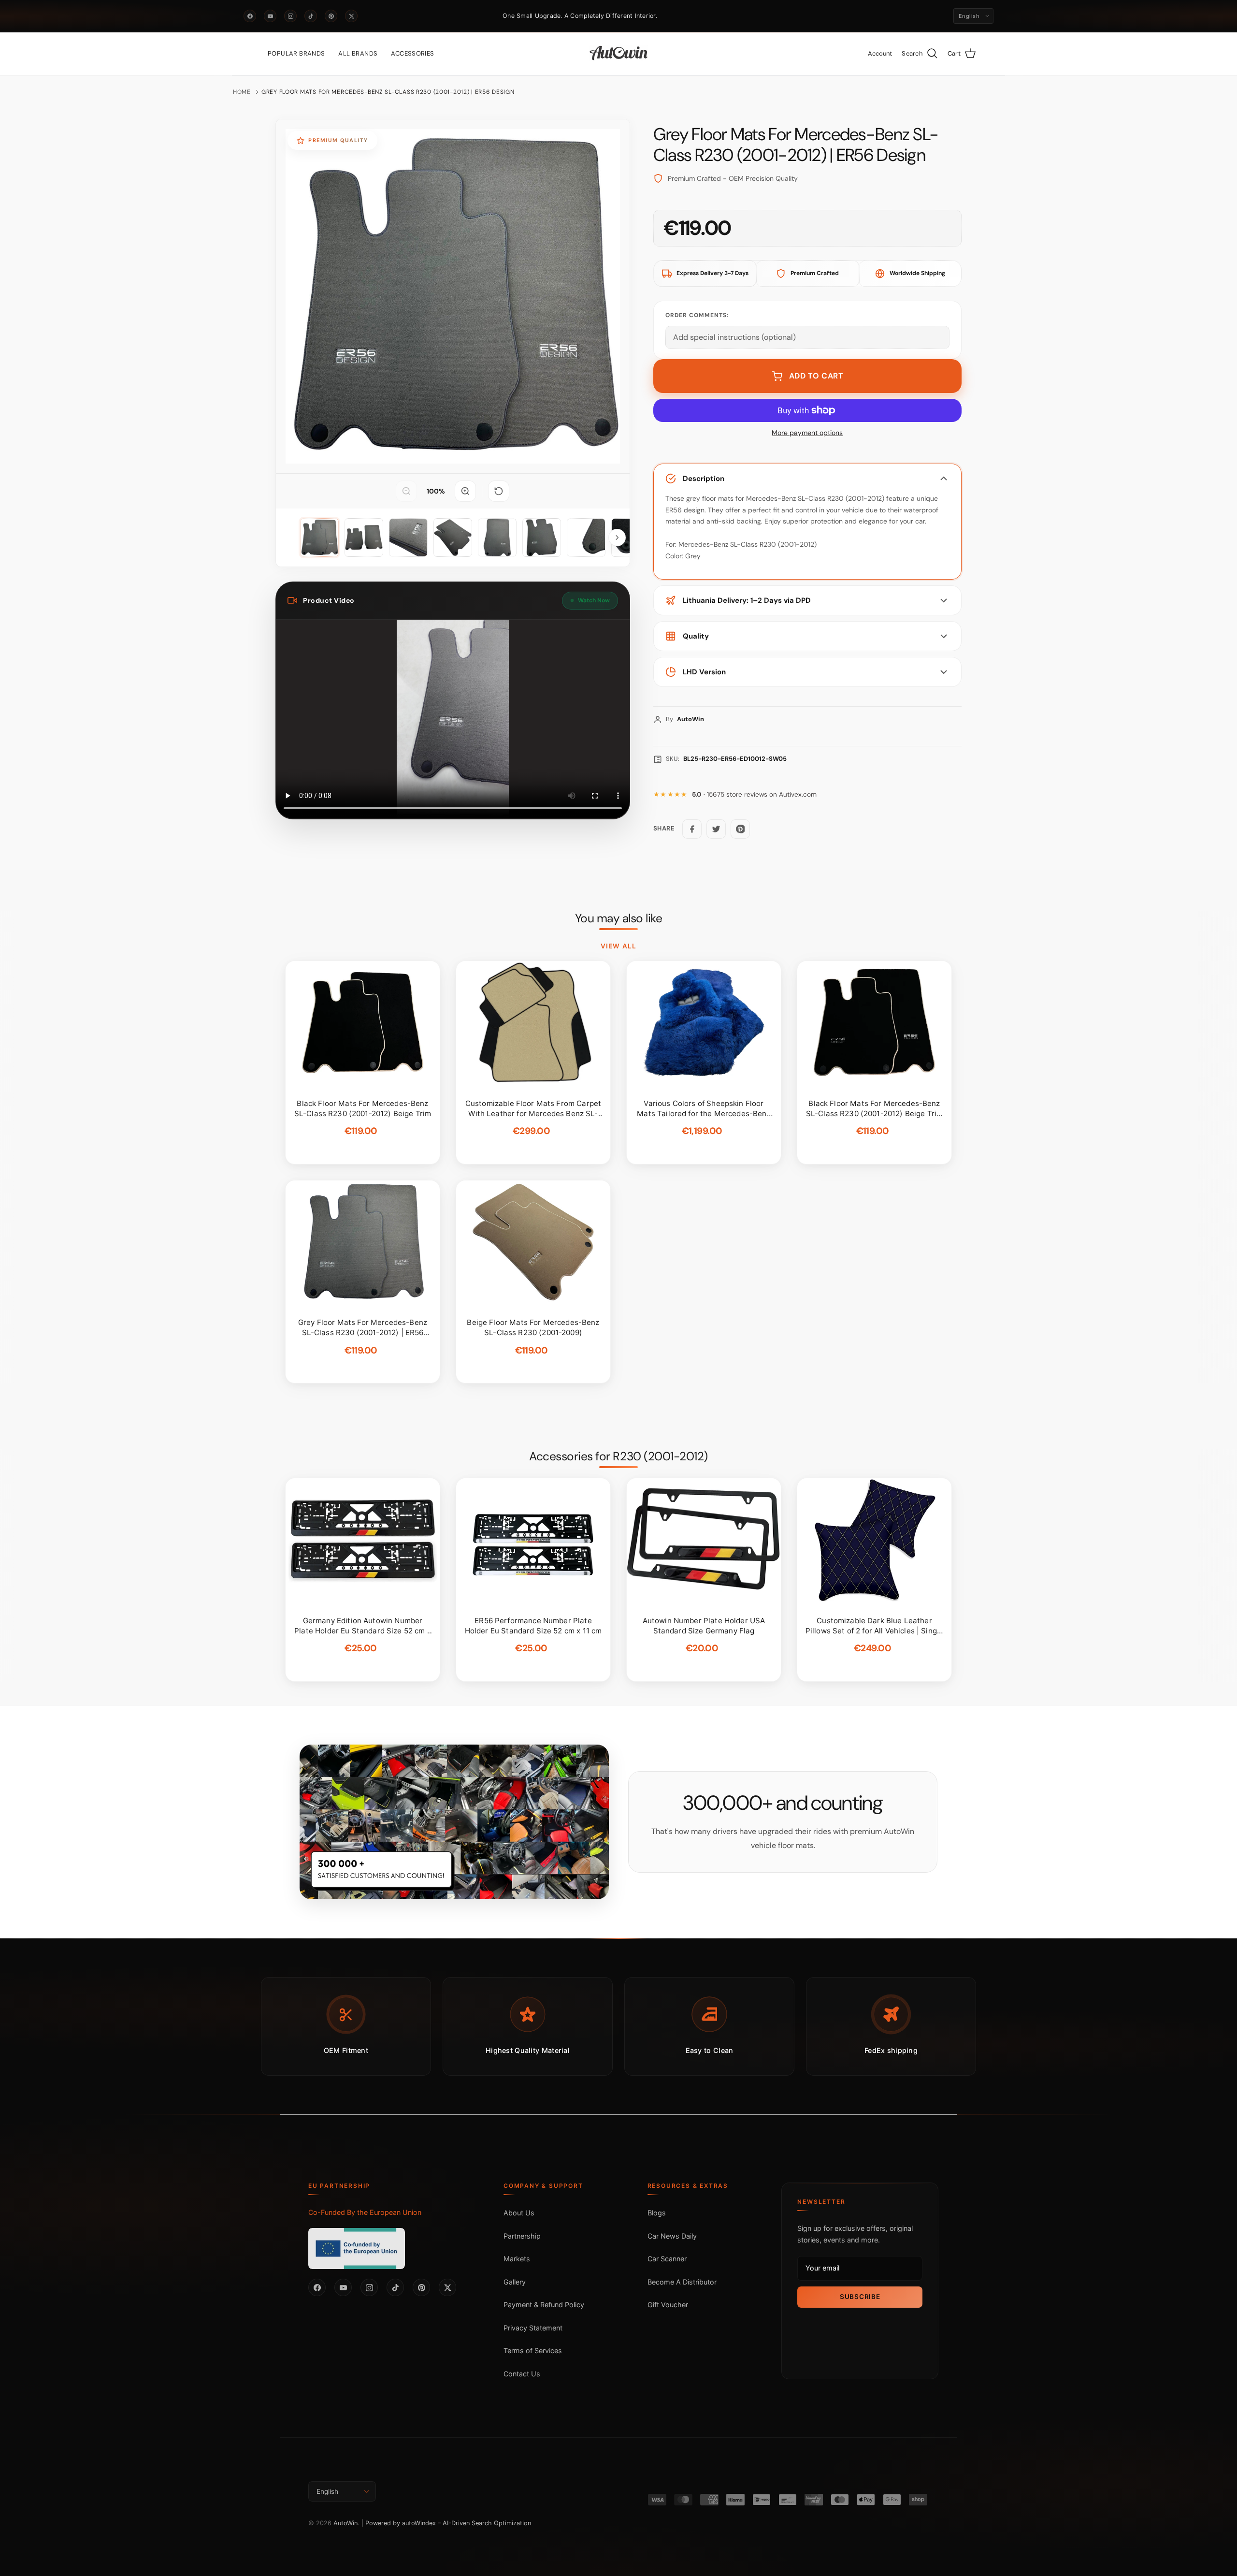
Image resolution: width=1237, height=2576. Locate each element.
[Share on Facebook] (692, 829)
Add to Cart (816, 376)
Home (242, 92)
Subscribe (860, 2297)
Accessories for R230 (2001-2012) (618, 1456)
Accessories (412, 53)
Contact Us (522, 2374)
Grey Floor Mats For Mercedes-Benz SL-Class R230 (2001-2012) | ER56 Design (388, 92)
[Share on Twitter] (716, 829)
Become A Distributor (682, 2282)
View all (618, 946)
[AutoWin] (619, 54)
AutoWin (345, 2523)
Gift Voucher (668, 2305)
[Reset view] (499, 491)
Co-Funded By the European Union (365, 2212)
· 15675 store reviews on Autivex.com (754, 794)
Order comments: (697, 315)
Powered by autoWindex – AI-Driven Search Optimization (448, 2523)
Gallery (515, 2282)
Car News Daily (672, 2236)
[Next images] (617, 538)
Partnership (522, 2236)
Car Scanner (667, 2259)
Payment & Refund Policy (544, 2305)
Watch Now (594, 600)
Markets (517, 2259)
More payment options (807, 433)
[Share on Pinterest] (740, 829)
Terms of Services (533, 2350)
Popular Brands (296, 53)
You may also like (619, 918)
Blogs (657, 2213)
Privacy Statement (533, 2328)
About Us (519, 2213)
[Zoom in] (465, 491)
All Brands (358, 53)
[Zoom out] (406, 491)
